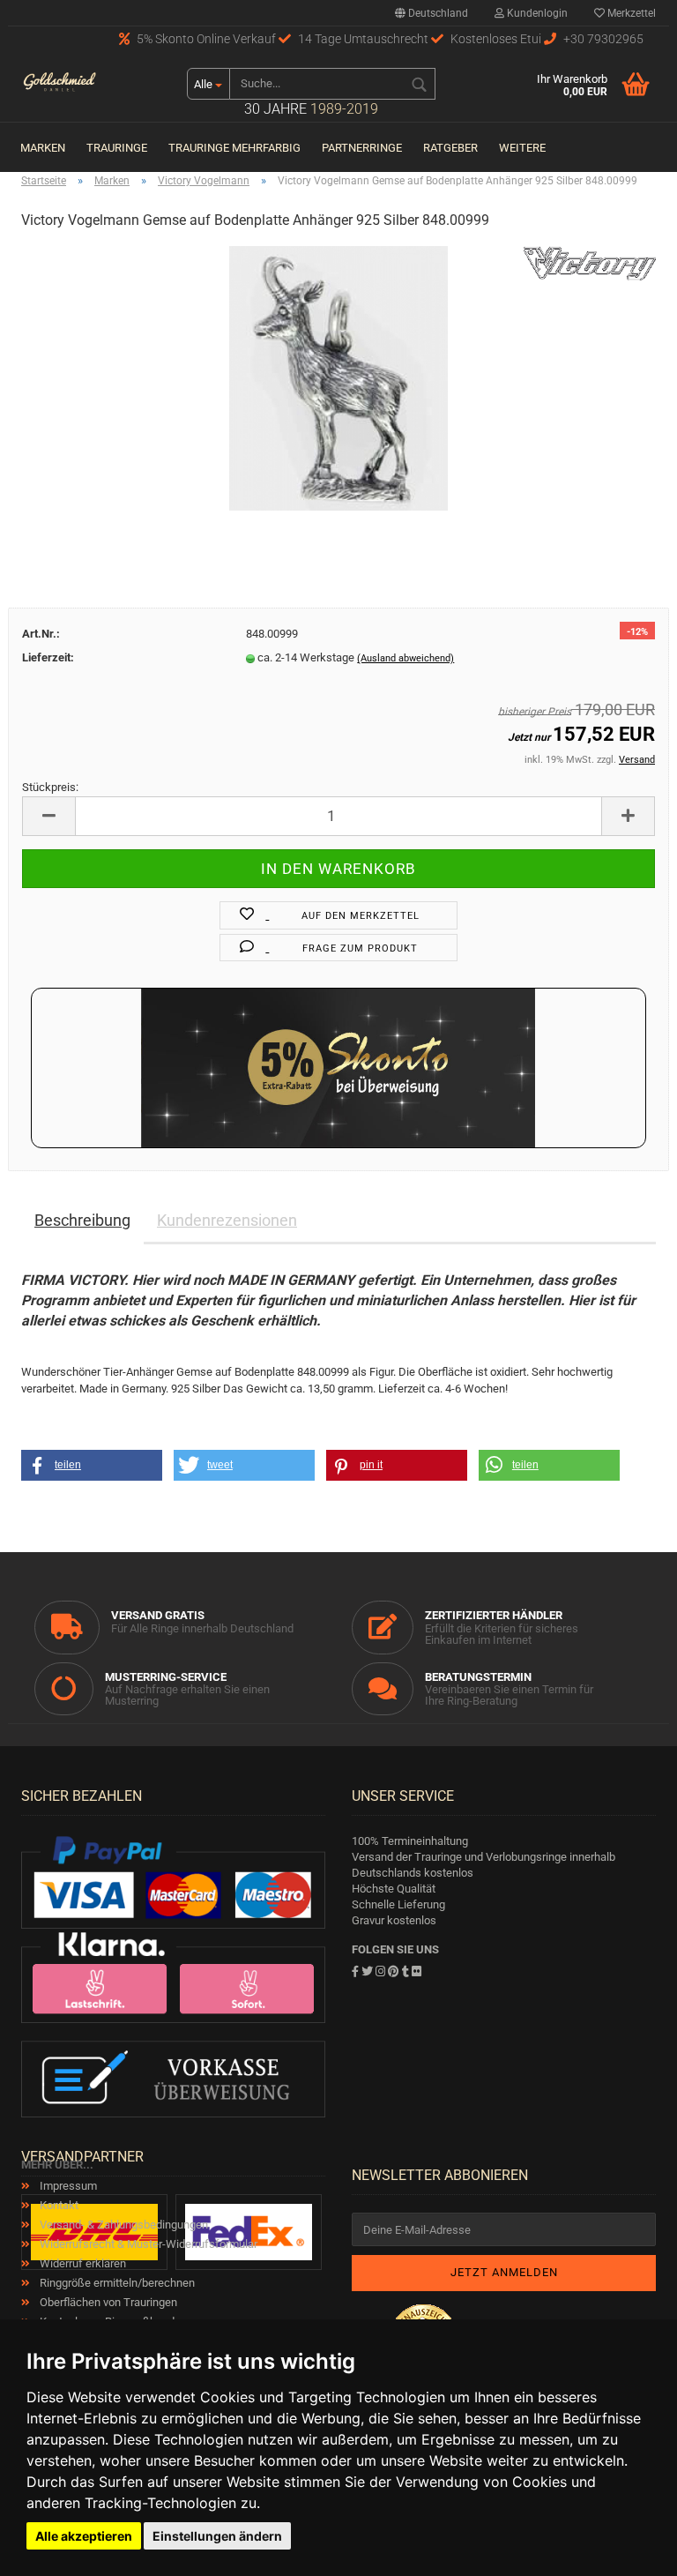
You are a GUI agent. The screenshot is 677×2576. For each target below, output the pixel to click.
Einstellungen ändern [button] (217, 2536)
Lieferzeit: (48, 657)
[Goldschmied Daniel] (60, 84)
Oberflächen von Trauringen (107, 2302)
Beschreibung (82, 1220)
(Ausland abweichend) (405, 658)
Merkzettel (630, 13)
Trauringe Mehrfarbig (234, 148)
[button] (92, 1465)
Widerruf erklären (82, 2263)
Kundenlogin (536, 13)
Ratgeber (450, 148)
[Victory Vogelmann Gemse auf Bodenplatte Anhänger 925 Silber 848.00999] (339, 378)
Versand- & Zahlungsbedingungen (123, 2225)
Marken (43, 148)
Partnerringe (362, 148)
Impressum (67, 2186)
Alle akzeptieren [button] (84, 2536)
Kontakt (58, 2205)
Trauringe (117, 148)
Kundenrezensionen (227, 1220)
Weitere (522, 148)
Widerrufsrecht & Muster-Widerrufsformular (147, 2244)
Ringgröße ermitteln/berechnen (116, 2283)
